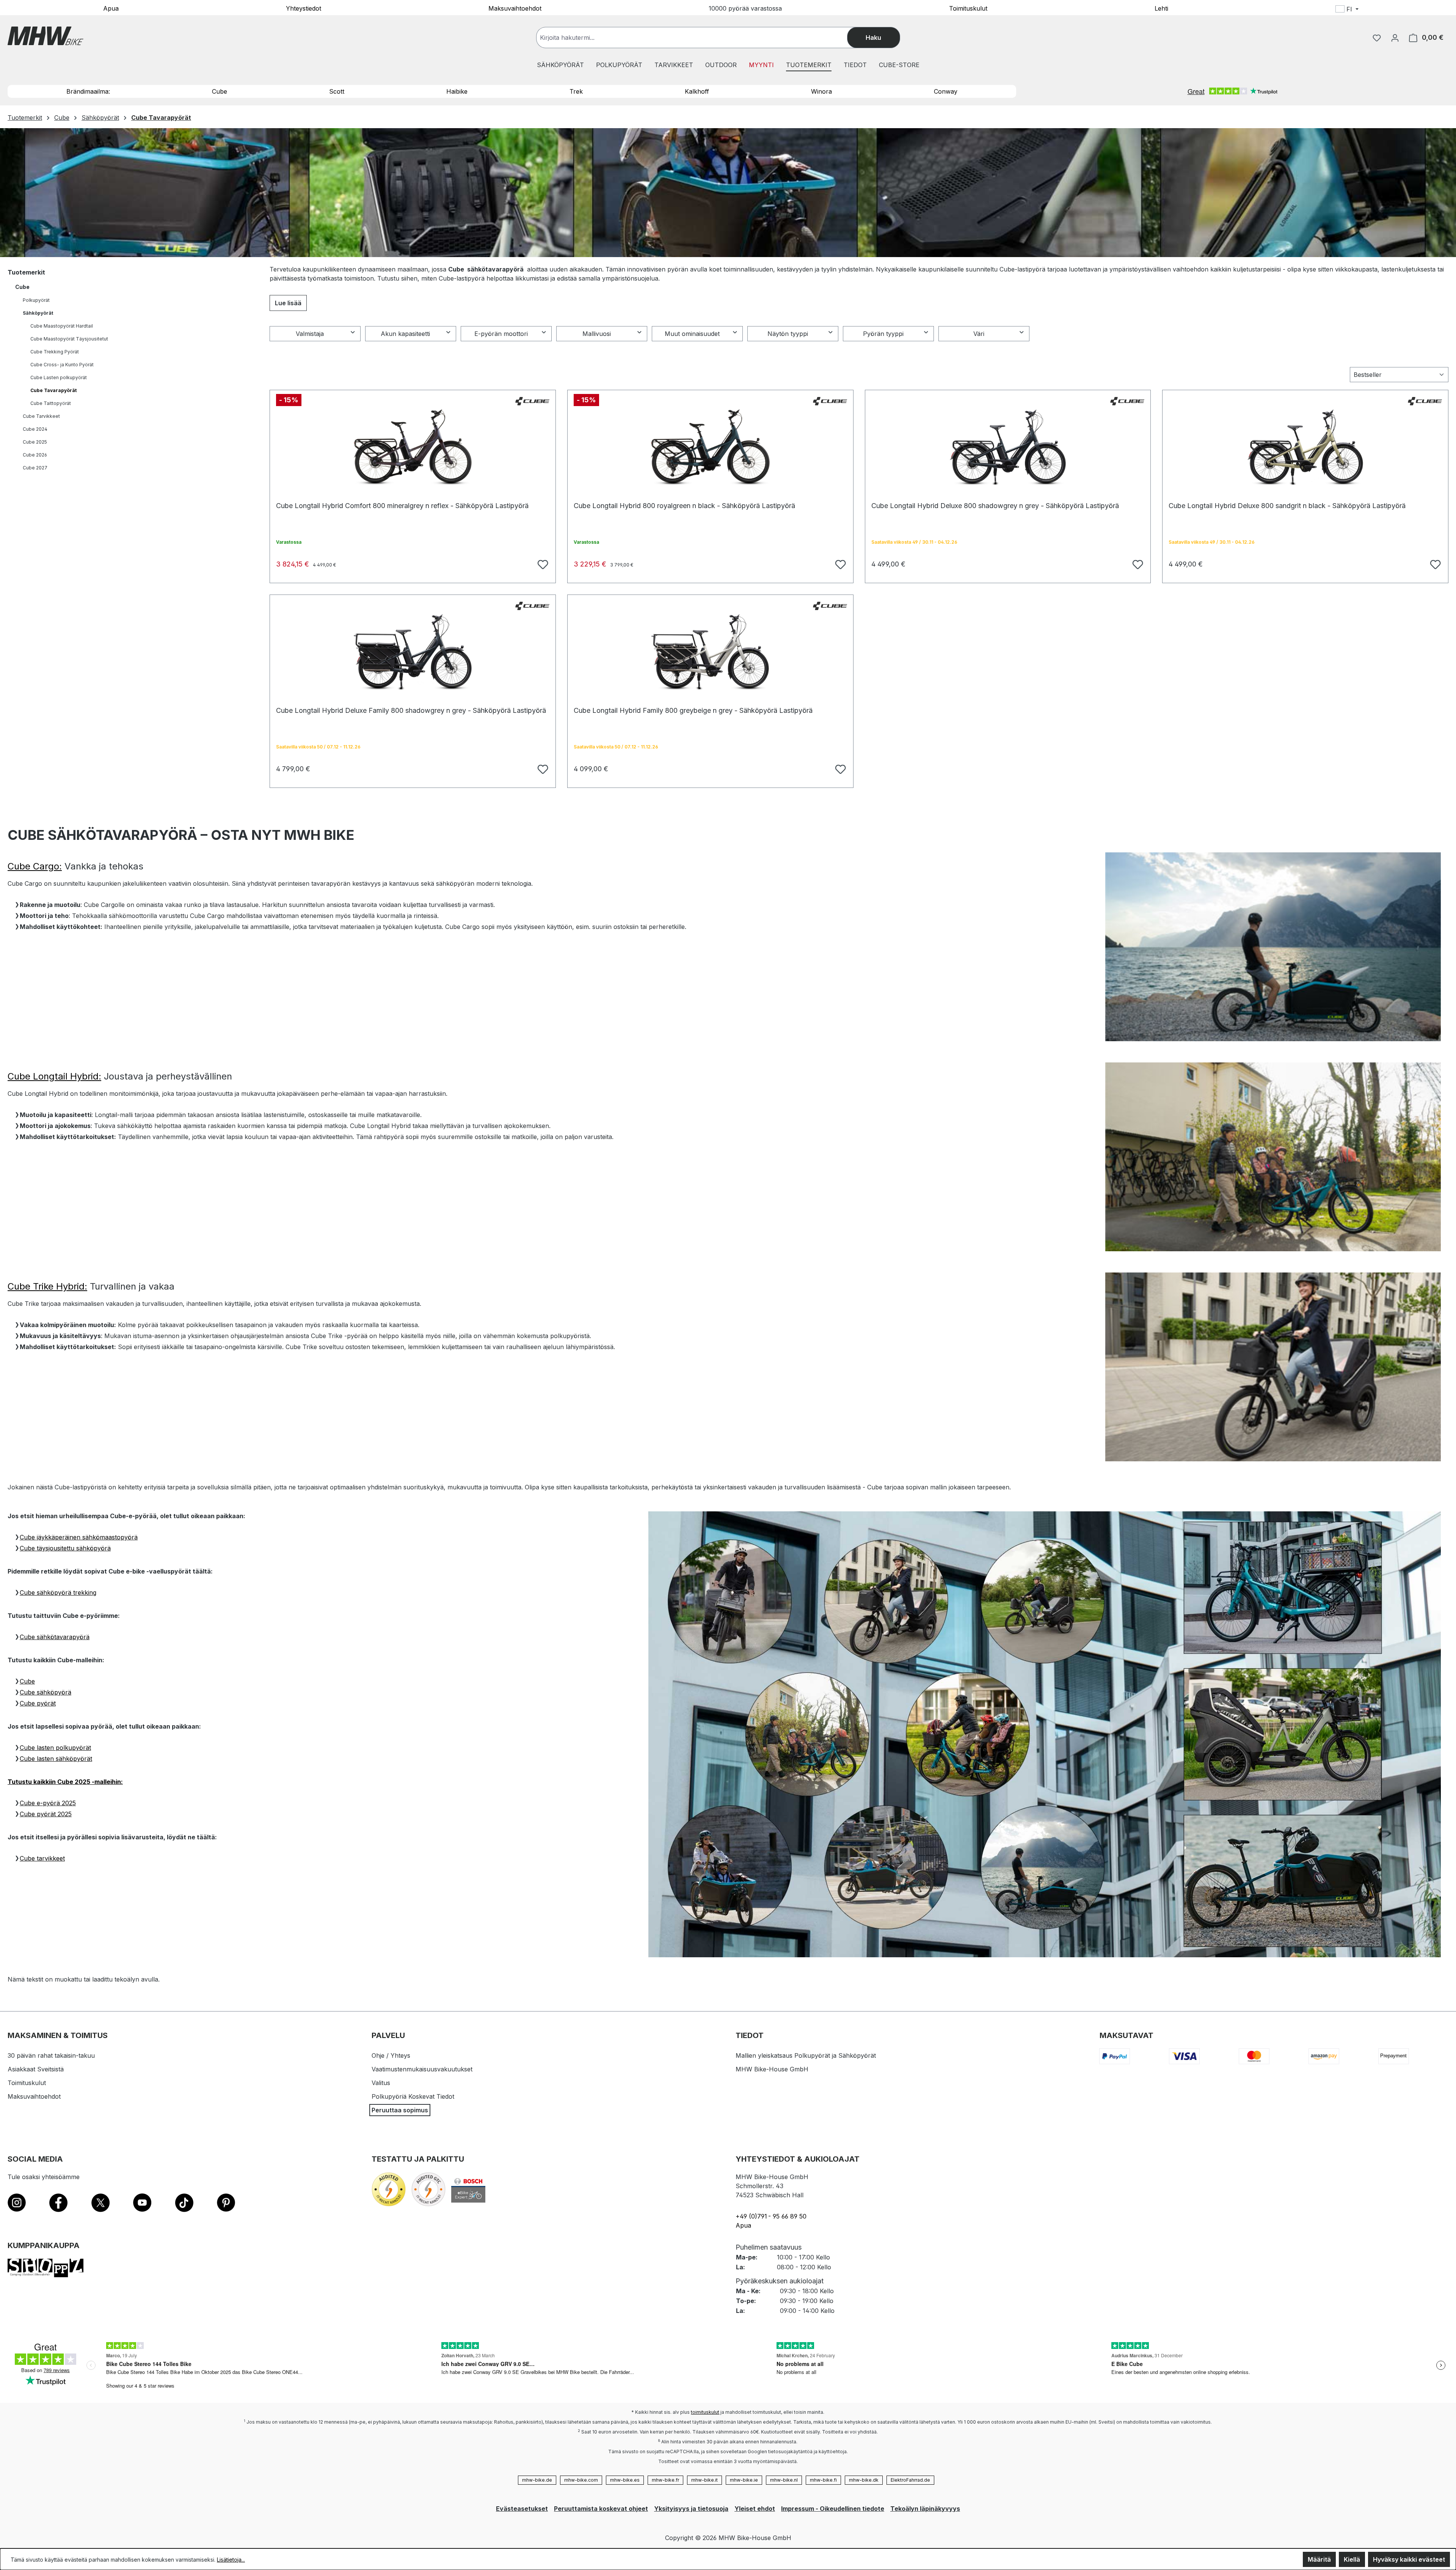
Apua (111, 8)
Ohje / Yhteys (391, 2055)
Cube (220, 91)
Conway (946, 91)
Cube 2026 (35, 455)
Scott (337, 91)
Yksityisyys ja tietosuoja (691, 2509)
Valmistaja (310, 334)
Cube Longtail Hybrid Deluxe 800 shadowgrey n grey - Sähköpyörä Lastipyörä (995, 506)
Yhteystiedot (304, 8)
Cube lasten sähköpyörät (56, 1759)
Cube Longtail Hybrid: (54, 1076)
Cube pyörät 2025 (46, 1814)
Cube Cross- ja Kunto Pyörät (62, 365)
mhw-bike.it (704, 2480)
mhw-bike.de (537, 2480)
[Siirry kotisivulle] (45, 36)
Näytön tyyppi (788, 334)
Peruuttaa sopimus (400, 2110)
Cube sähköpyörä (45, 1692)
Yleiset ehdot (755, 2509)
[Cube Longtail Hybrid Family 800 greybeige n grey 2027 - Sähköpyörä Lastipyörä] (710, 652)
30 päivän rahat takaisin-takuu (51, 2055)
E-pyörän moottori (501, 334)
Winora (821, 91)
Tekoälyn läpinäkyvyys (925, 2509)
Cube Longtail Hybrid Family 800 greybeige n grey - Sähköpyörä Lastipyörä (693, 710)
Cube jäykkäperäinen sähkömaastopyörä (79, 1537)
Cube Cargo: (35, 866)
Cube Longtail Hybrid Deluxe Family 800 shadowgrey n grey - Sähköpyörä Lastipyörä (411, 710)
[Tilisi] (1395, 38)
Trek (576, 91)
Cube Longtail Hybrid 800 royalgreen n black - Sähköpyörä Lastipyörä (684, 506)
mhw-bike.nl (784, 2480)
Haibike (457, 91)
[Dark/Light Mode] (1396, 10)
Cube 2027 (35, 468)
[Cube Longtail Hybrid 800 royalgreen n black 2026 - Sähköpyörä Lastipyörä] (710, 447)
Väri (979, 334)
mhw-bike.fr (665, 2480)
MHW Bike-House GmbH (772, 2069)
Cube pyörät (38, 1703)
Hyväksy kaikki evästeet (1409, 2559)
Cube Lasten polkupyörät (59, 377)
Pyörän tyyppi (883, 334)
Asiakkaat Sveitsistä (36, 2069)
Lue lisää (288, 303)
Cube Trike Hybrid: (47, 1286)
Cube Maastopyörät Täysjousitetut (69, 339)
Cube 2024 (35, 429)
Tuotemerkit (26, 272)
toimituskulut (705, 2412)
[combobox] (699, 38)
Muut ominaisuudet (692, 334)
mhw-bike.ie (744, 2480)
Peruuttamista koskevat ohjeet (601, 2509)
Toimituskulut (968, 8)
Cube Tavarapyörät (53, 390)
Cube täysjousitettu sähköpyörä (65, 1548)
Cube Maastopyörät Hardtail (62, 326)
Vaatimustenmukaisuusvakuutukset (422, 2069)
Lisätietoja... (231, 2560)
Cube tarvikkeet (42, 1858)
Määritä (1319, 2559)
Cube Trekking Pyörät (55, 352)
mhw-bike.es (625, 2480)
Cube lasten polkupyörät (55, 1748)
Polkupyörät (36, 300)
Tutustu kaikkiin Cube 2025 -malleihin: (65, 1782)
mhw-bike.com (581, 2480)
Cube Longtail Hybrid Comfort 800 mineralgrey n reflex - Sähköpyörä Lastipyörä (402, 506)
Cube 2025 (35, 442)
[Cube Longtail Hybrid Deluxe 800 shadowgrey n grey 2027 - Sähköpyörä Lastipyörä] (1008, 447)
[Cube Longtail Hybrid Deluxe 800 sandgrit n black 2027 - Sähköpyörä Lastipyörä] (1305, 447)
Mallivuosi (597, 334)
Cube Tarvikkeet (41, 416)
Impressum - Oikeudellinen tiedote (833, 2509)
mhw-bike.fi (823, 2480)
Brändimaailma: (88, 91)
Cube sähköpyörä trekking (58, 1593)
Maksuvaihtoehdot (515, 8)
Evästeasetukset (522, 2509)
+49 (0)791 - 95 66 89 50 (771, 2216)
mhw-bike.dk (864, 2480)
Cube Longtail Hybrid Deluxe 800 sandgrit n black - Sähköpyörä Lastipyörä (1287, 506)
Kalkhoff (697, 91)
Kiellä (1352, 2559)
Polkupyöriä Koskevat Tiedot (413, 2096)
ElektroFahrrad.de (910, 2480)
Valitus (381, 2083)
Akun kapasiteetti (405, 334)
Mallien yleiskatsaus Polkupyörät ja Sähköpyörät (806, 2055)
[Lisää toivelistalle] (542, 563)
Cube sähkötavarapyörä (55, 1637)
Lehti (1161, 8)
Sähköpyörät (38, 313)
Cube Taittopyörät (51, 403)
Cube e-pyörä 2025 (48, 1803)
